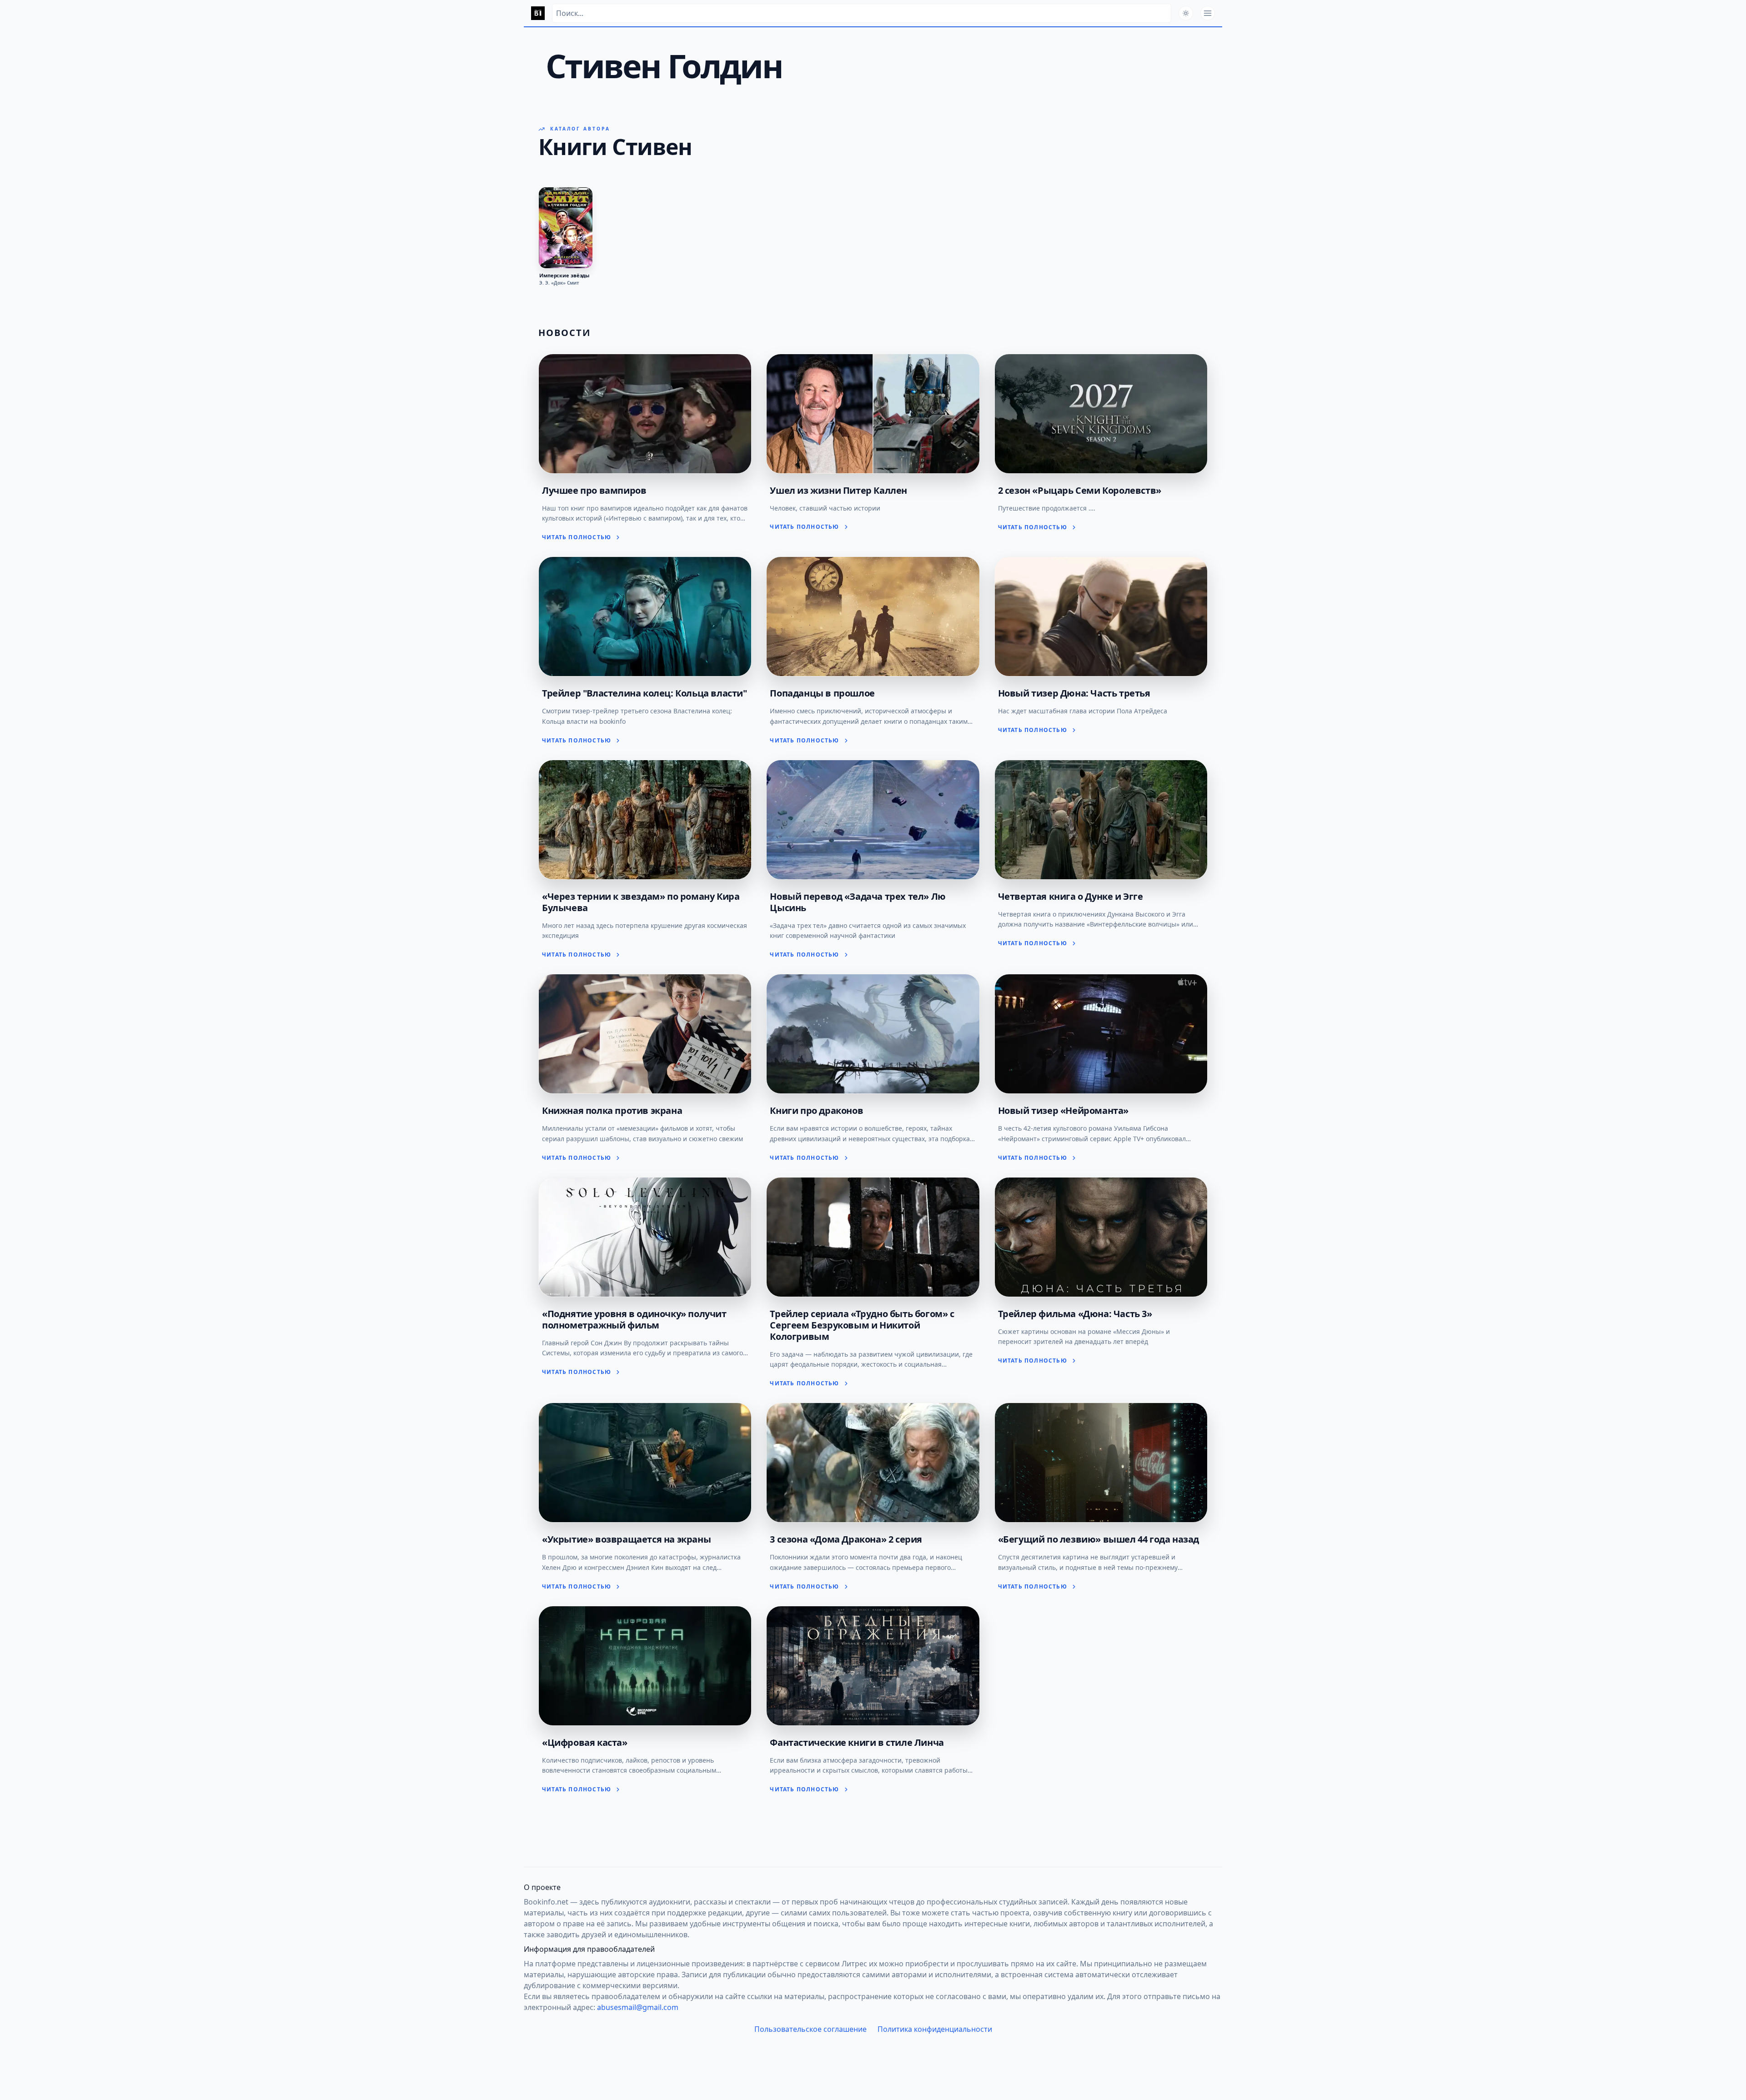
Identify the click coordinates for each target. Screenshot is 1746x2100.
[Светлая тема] (1186, 13)
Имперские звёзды (564, 276)
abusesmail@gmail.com (638, 2007)
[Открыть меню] (1208, 13)
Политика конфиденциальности (935, 2029)
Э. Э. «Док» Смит (559, 283)
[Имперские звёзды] (566, 228)
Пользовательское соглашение (810, 2029)
